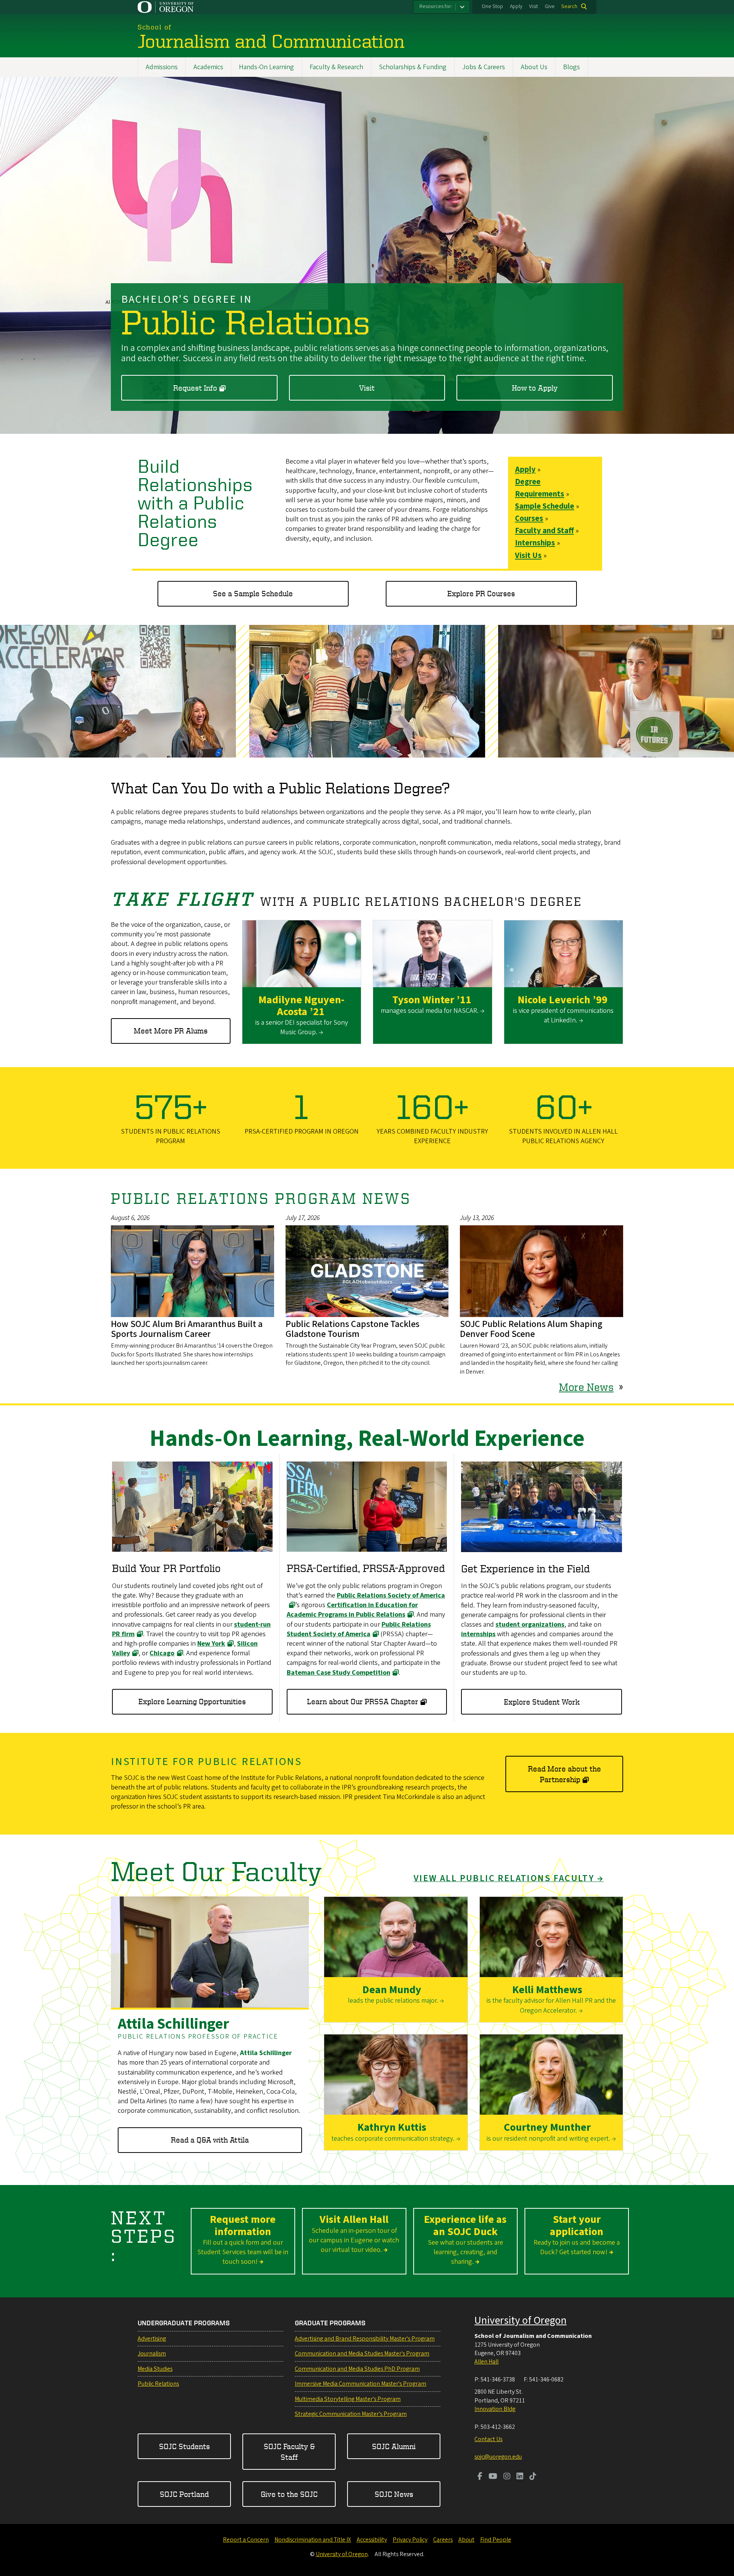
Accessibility (372, 2540)
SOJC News (394, 2494)
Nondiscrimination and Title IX (313, 2540)
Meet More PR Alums (171, 1031)
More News (586, 1387)
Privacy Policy (410, 2540)
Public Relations (158, 2384)
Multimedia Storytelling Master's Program (348, 2399)
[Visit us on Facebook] (480, 2477)
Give (550, 6)
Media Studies (155, 2369)
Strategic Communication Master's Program (351, 2414)
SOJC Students (184, 2446)
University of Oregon (520, 2320)
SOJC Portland (184, 2494)
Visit (533, 6)
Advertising (152, 2339)
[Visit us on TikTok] (533, 2477)
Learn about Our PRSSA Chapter (363, 1701)
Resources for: (436, 6)
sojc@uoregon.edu (498, 2457)
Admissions (162, 67)
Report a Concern (246, 2540)
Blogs (572, 67)
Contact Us (488, 2439)
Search (569, 6)
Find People (496, 2540)
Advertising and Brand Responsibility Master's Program (365, 2339)
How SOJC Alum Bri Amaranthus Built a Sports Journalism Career (187, 1329)
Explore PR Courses (481, 593)
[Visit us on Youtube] (493, 2477)
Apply (516, 6)
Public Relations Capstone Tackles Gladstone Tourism (352, 1329)
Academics (208, 67)
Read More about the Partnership (564, 1774)
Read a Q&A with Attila (210, 2140)
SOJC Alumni (394, 2446)
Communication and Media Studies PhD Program (357, 2369)
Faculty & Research (336, 67)
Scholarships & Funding (413, 67)
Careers (443, 2540)
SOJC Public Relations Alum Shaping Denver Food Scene (531, 1329)
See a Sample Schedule (253, 593)
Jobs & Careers (484, 67)
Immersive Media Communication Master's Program (361, 2384)
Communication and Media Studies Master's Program (362, 2354)
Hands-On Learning (266, 67)
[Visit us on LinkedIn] (520, 2477)
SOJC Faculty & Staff (289, 2452)
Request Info (195, 388)
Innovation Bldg (495, 2409)
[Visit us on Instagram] (507, 2477)
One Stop (492, 6)
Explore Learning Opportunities (192, 1701)
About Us (534, 67)
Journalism (152, 2354)
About (466, 2540)
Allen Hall (486, 2362)
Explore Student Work (542, 1702)
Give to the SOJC (289, 2494)
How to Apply (535, 388)
